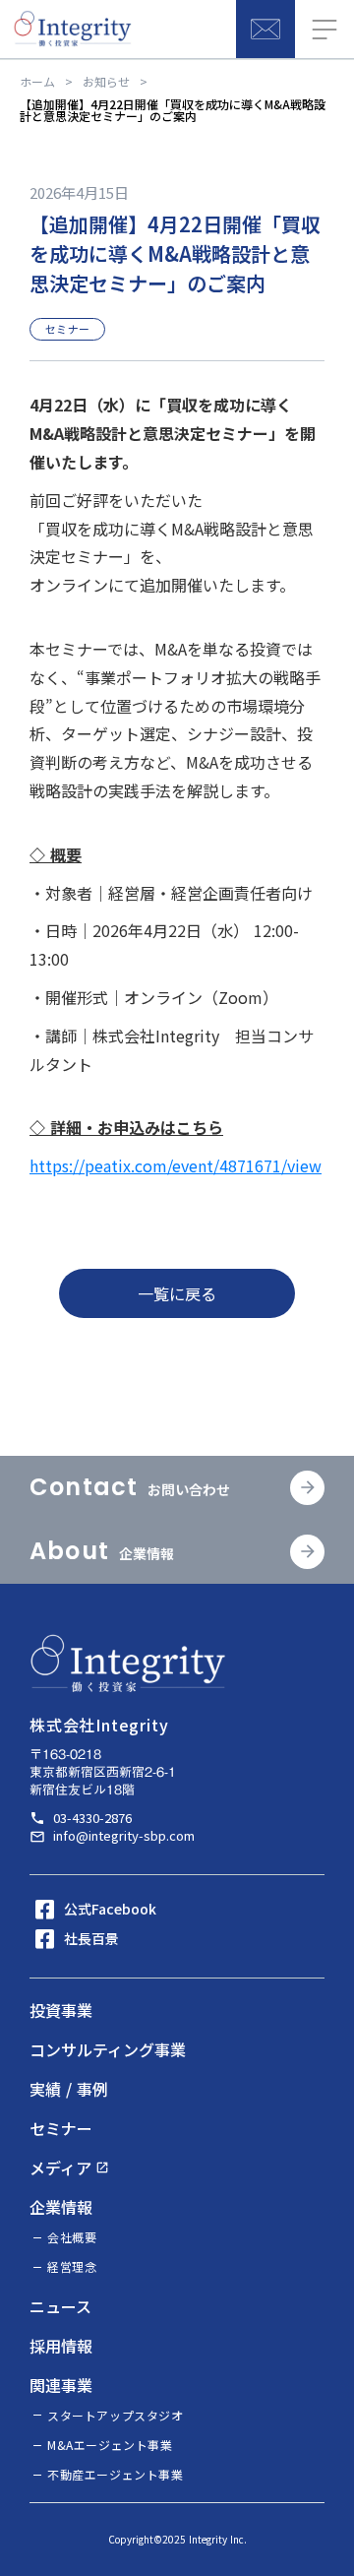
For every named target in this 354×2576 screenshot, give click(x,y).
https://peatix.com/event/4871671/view (176, 1165)
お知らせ (106, 82)
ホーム (37, 82)
